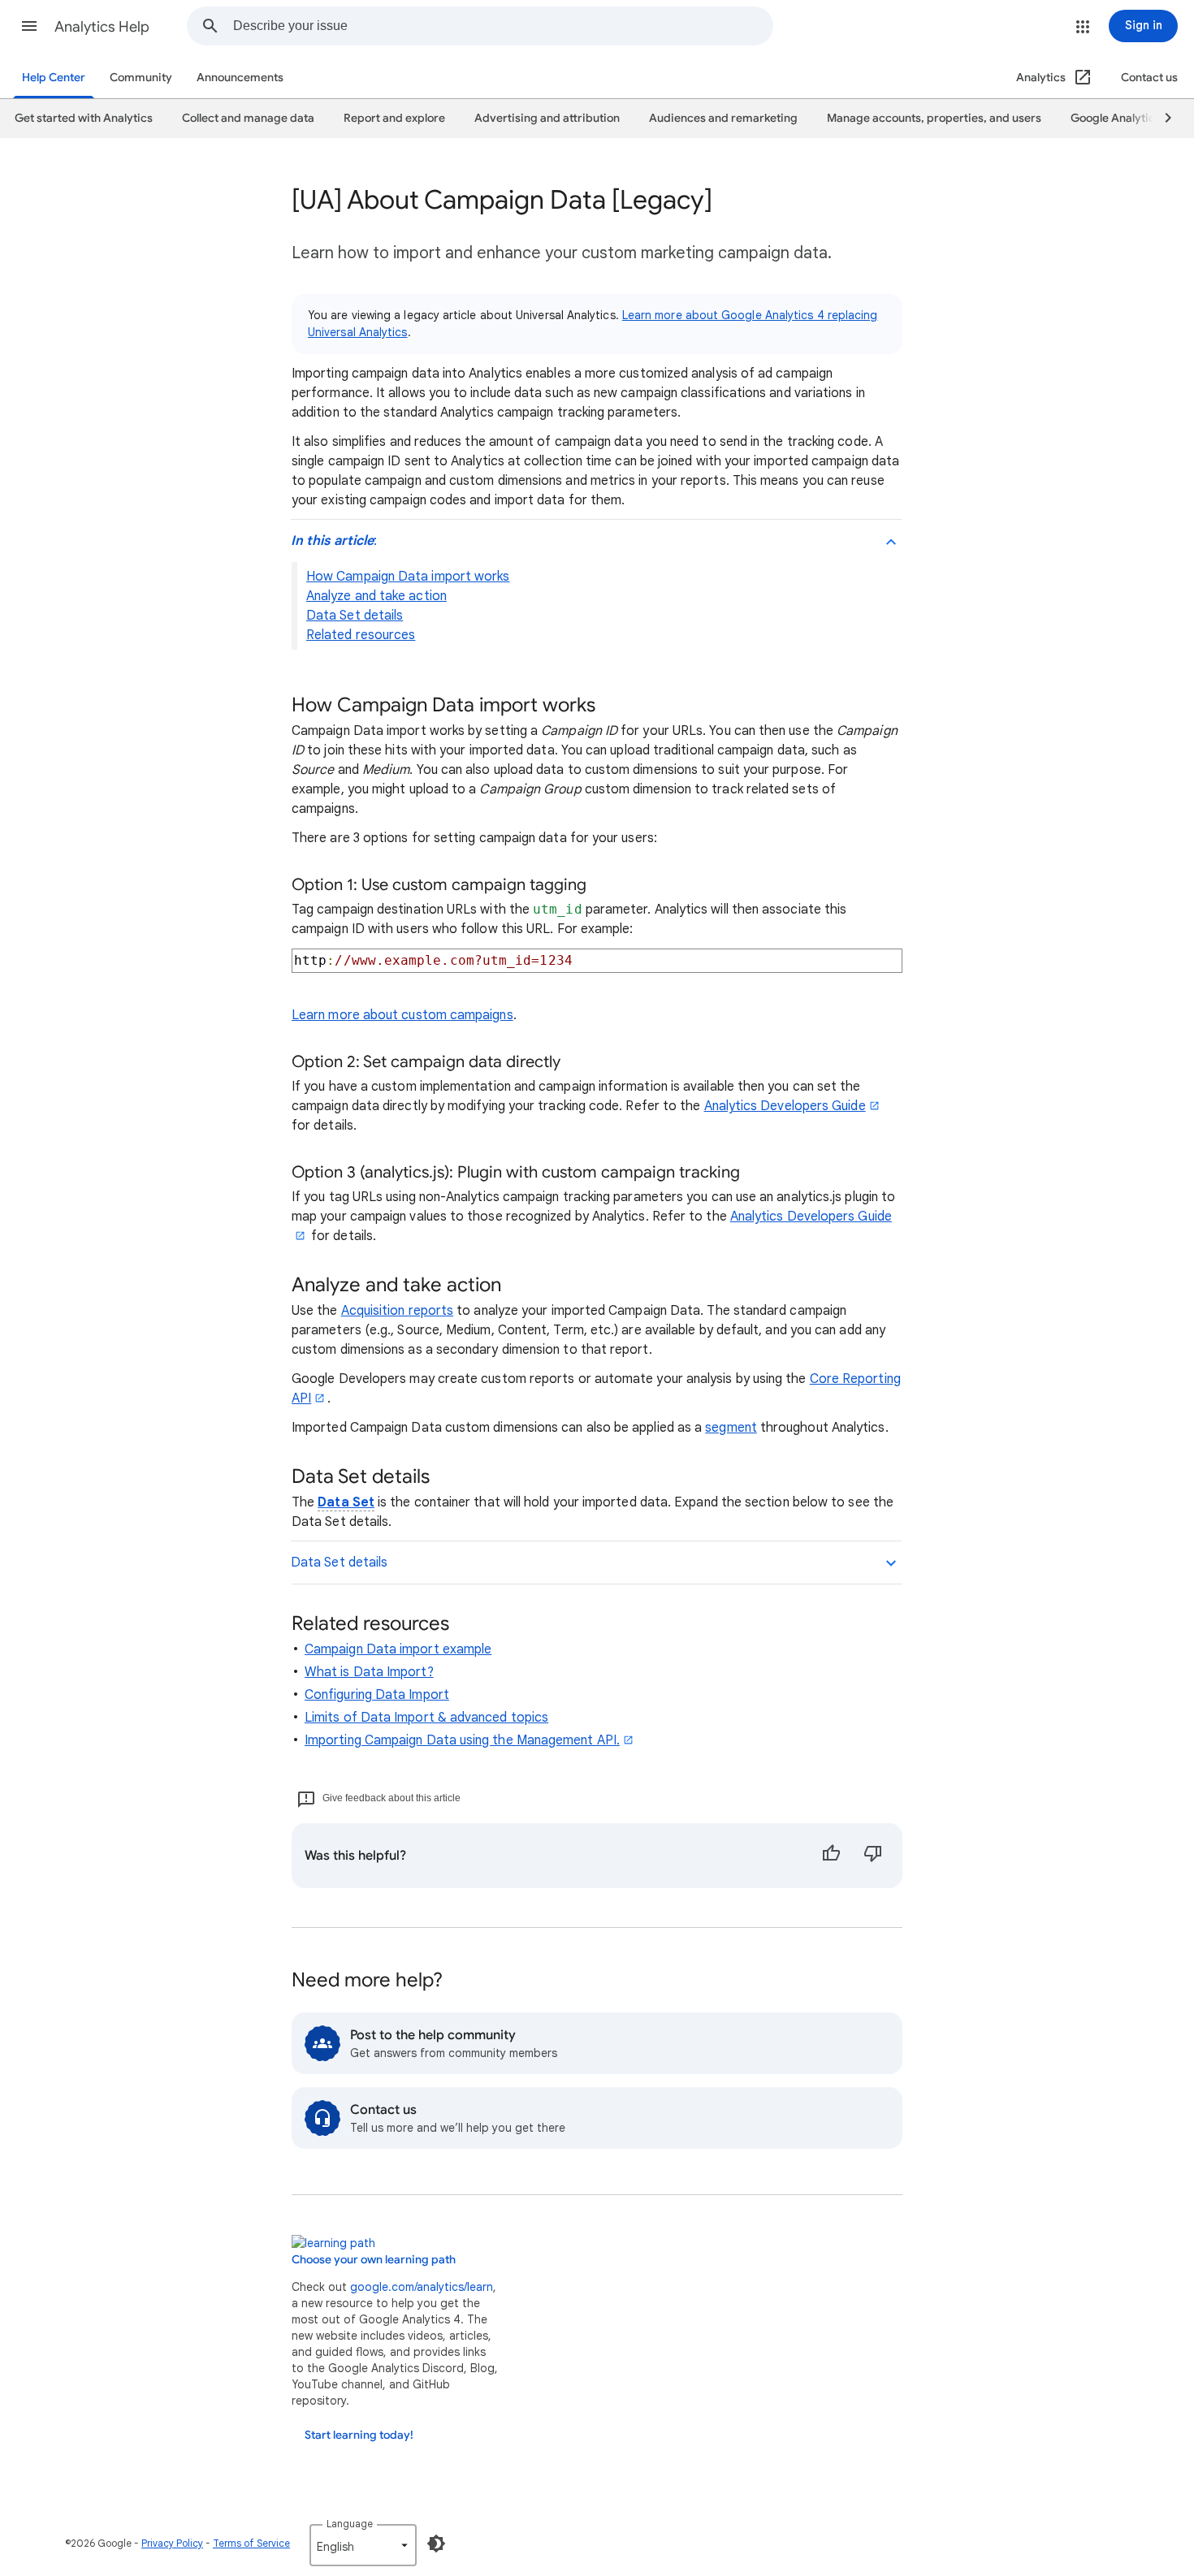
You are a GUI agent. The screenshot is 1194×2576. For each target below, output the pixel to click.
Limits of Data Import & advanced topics (426, 1718)
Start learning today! (359, 2435)
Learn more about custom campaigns (402, 1015)
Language (350, 2524)
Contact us (1149, 78)
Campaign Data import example (398, 1649)
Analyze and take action (376, 596)
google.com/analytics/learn (422, 2287)
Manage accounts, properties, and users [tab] (934, 118)
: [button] (334, 541)
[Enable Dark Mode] (436, 2544)
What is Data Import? (369, 1672)
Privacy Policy (172, 2543)
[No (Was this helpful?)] (873, 1856)
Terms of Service (251, 2543)
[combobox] (503, 26)
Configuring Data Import (377, 1695)
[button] (29, 26)
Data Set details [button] (339, 1562)
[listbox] (363, 2545)
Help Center (54, 78)
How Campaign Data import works (408, 577)
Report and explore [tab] (394, 118)
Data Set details (355, 616)
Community (141, 78)
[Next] (1161, 119)
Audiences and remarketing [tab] (723, 118)
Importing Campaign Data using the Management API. (462, 1740)
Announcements (240, 78)
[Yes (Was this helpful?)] (831, 1856)
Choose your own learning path (374, 2260)
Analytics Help (102, 27)
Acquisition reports (398, 1311)
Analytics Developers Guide (785, 1106)
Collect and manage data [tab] (248, 118)
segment (731, 1428)
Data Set (346, 1502)
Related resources (361, 635)
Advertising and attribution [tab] (547, 118)
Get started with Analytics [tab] (84, 118)
